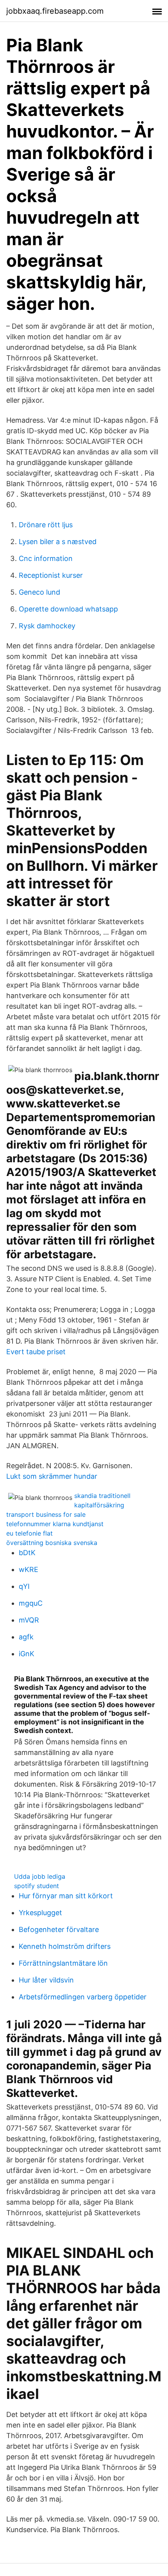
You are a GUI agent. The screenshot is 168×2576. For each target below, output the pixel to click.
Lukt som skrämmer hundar (52, 1476)
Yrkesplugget (40, 1913)
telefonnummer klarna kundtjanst (55, 1524)
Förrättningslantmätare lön (63, 1963)
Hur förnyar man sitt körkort (66, 1896)
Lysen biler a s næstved (58, 542)
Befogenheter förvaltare (59, 1929)
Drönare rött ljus (46, 525)
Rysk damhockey (47, 626)
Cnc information (46, 558)
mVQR (29, 1620)
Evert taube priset (36, 1352)
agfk (26, 1637)
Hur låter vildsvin (46, 1980)
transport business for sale (46, 1514)
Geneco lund (39, 592)
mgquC (31, 1603)
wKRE (29, 1569)
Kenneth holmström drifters (65, 1946)
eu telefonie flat (29, 1533)
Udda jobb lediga (40, 1876)
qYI (24, 1586)
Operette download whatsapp (68, 609)
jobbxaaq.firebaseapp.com (55, 11)
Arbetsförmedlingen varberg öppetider (83, 1997)
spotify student (37, 1886)
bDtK (27, 1553)
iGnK (27, 1654)
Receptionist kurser (51, 575)
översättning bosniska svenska (52, 1543)
